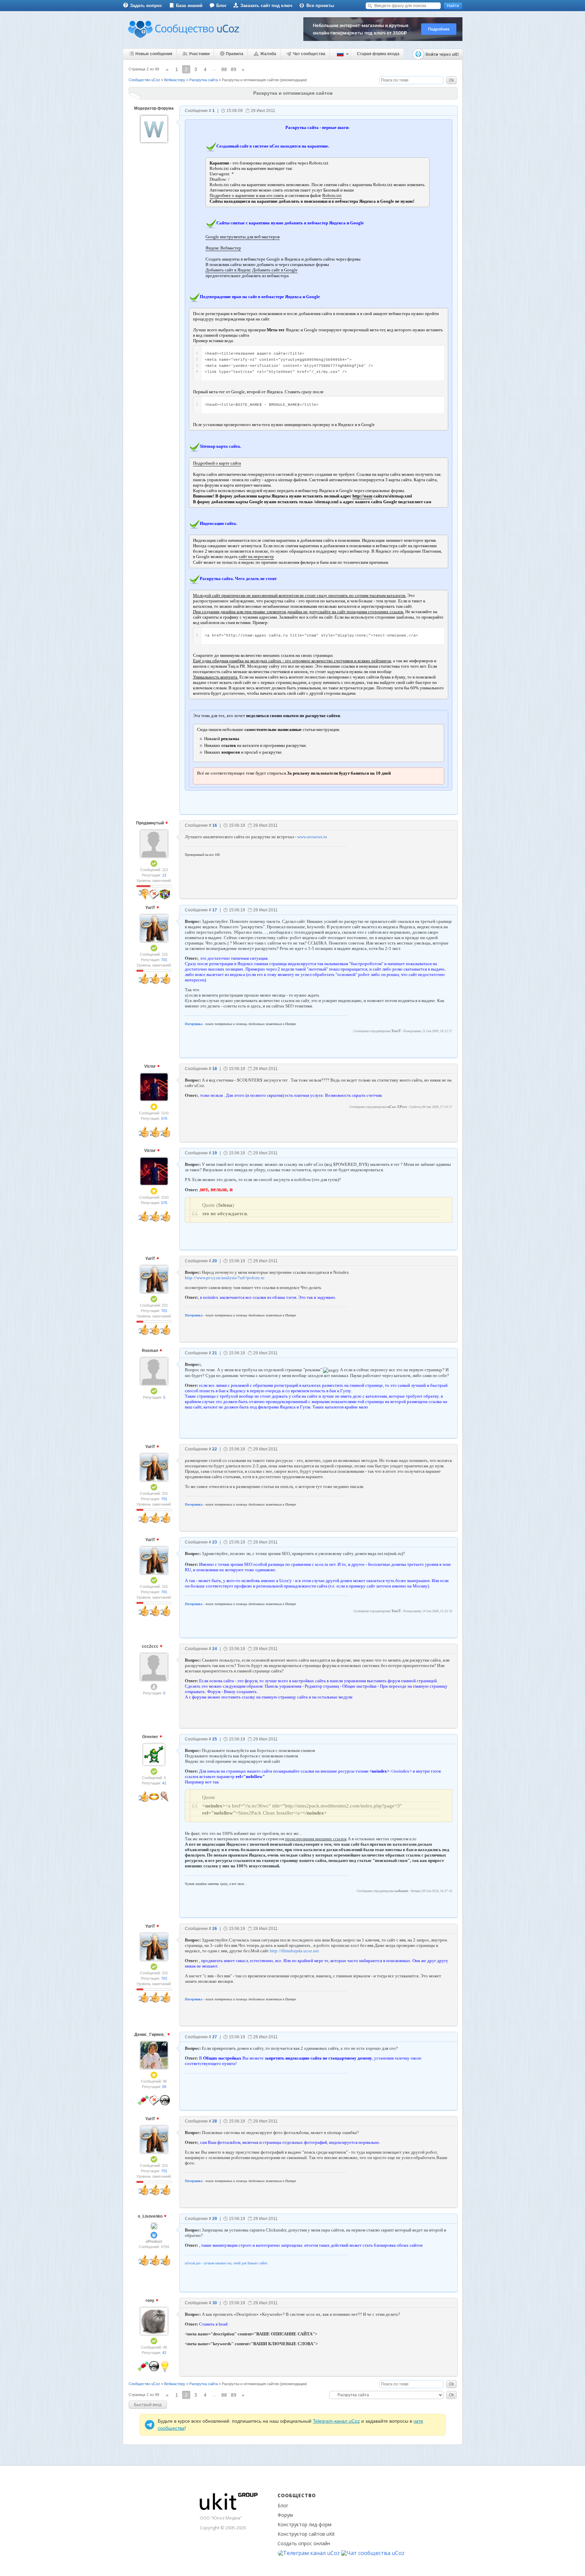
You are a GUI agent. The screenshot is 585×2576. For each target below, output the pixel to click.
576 (164, 1118)
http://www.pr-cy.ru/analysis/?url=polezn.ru (225, 1278)
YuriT (151, 908)
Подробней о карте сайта (217, 463)
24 (215, 1649)
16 (215, 825)
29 (215, 2219)
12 (164, 875)
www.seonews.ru (312, 837)
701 (164, 960)
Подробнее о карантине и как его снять (247, 195)
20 (215, 1261)
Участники (199, 54)
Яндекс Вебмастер (223, 248)
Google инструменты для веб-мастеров (243, 237)
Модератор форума (154, 108)
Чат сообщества (309, 54)
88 (224, 69)
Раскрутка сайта (203, 80)
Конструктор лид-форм (305, 2524)
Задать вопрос (146, 6)
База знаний (189, 6)
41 (164, 1783)
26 (215, 1929)
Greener (151, 1737)
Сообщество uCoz (144, 80)
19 (215, 1153)
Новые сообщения (154, 54)
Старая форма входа (378, 54)
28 (215, 2121)
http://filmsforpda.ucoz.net (294, 1951)
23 (215, 1542)
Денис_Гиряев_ (151, 2035)
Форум (285, 2515)
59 (164, 2087)
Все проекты (320, 6)
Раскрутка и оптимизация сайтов (250, 80)
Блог (221, 6)
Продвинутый (150, 823)
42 (164, 2353)
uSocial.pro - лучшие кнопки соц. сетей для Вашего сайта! (226, 2263)
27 (215, 2037)
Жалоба (268, 54)
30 (215, 2303)
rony (150, 2301)
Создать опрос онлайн (304, 2543)
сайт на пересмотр (256, 557)
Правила (235, 54)
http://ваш (362, 496)
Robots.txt (332, 195)
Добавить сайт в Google (275, 270)
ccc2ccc (151, 1646)
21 (215, 1353)
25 (215, 1739)
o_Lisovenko (151, 2216)
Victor (150, 1066)
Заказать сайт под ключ (266, 6)
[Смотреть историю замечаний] (144, 886)
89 (234, 69)
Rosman (150, 1351)
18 (215, 1069)
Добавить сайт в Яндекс (228, 270)
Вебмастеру (175, 80)
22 (215, 1449)
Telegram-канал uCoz (336, 2421)
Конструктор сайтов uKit (306, 2534)
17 (215, 910)
